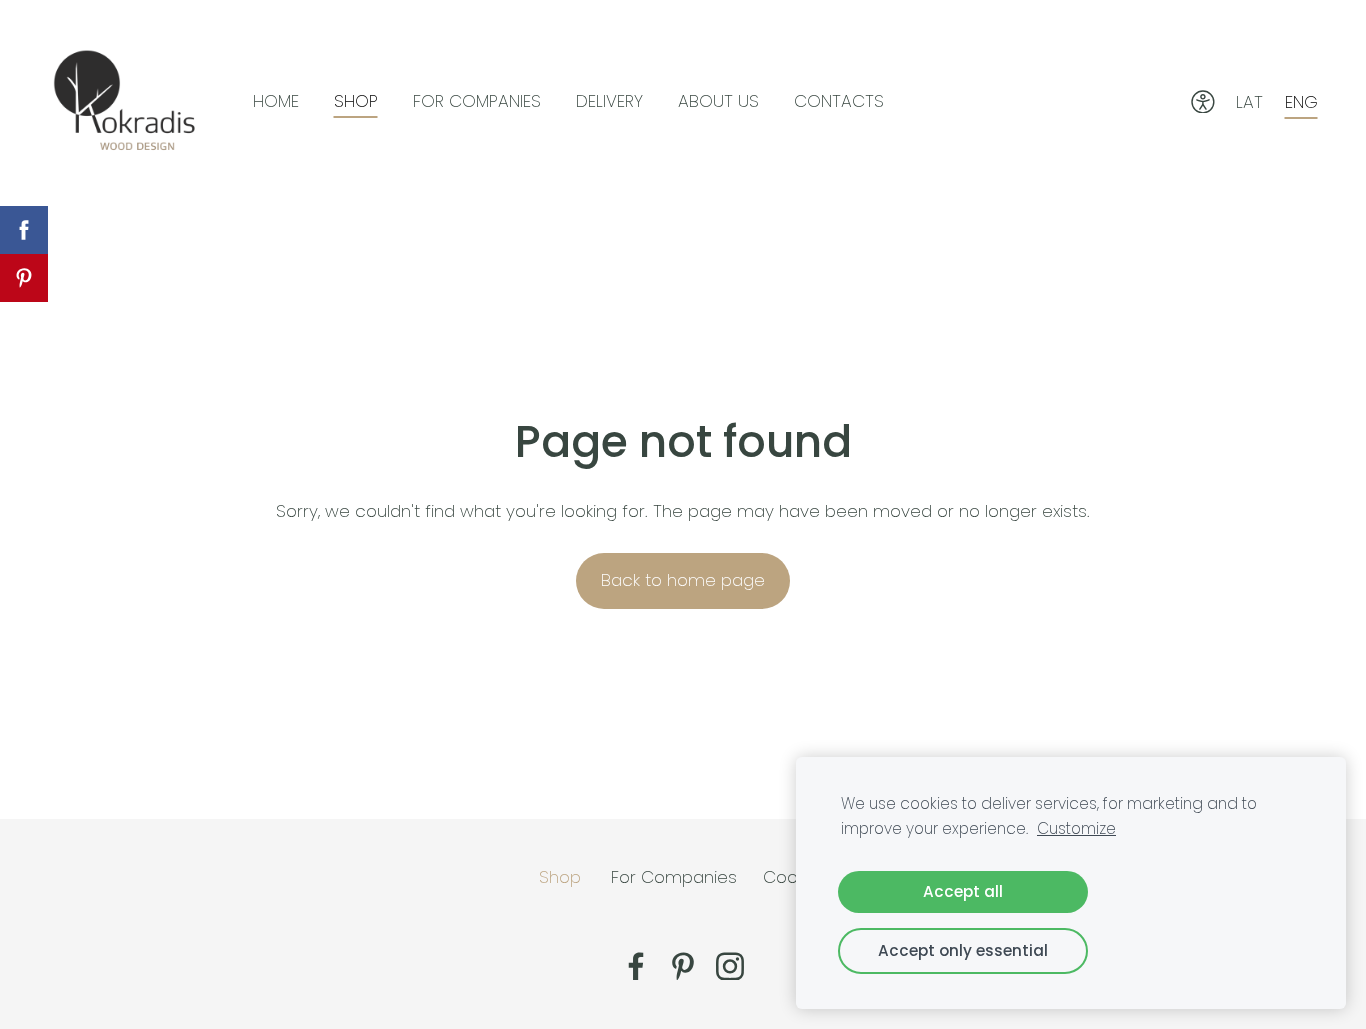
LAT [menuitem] (1249, 102)
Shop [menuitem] (356, 101)
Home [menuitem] (276, 101)
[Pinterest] (683, 966)
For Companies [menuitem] (477, 101)
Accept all (963, 891)
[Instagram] (730, 966)
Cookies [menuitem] (795, 877)
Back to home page (683, 580)
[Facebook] (636, 966)
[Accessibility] (1203, 102)
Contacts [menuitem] (839, 101)
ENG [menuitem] (1301, 102)
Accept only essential (963, 950)
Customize (1076, 828)
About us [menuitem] (718, 101)
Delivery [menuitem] (609, 101)
